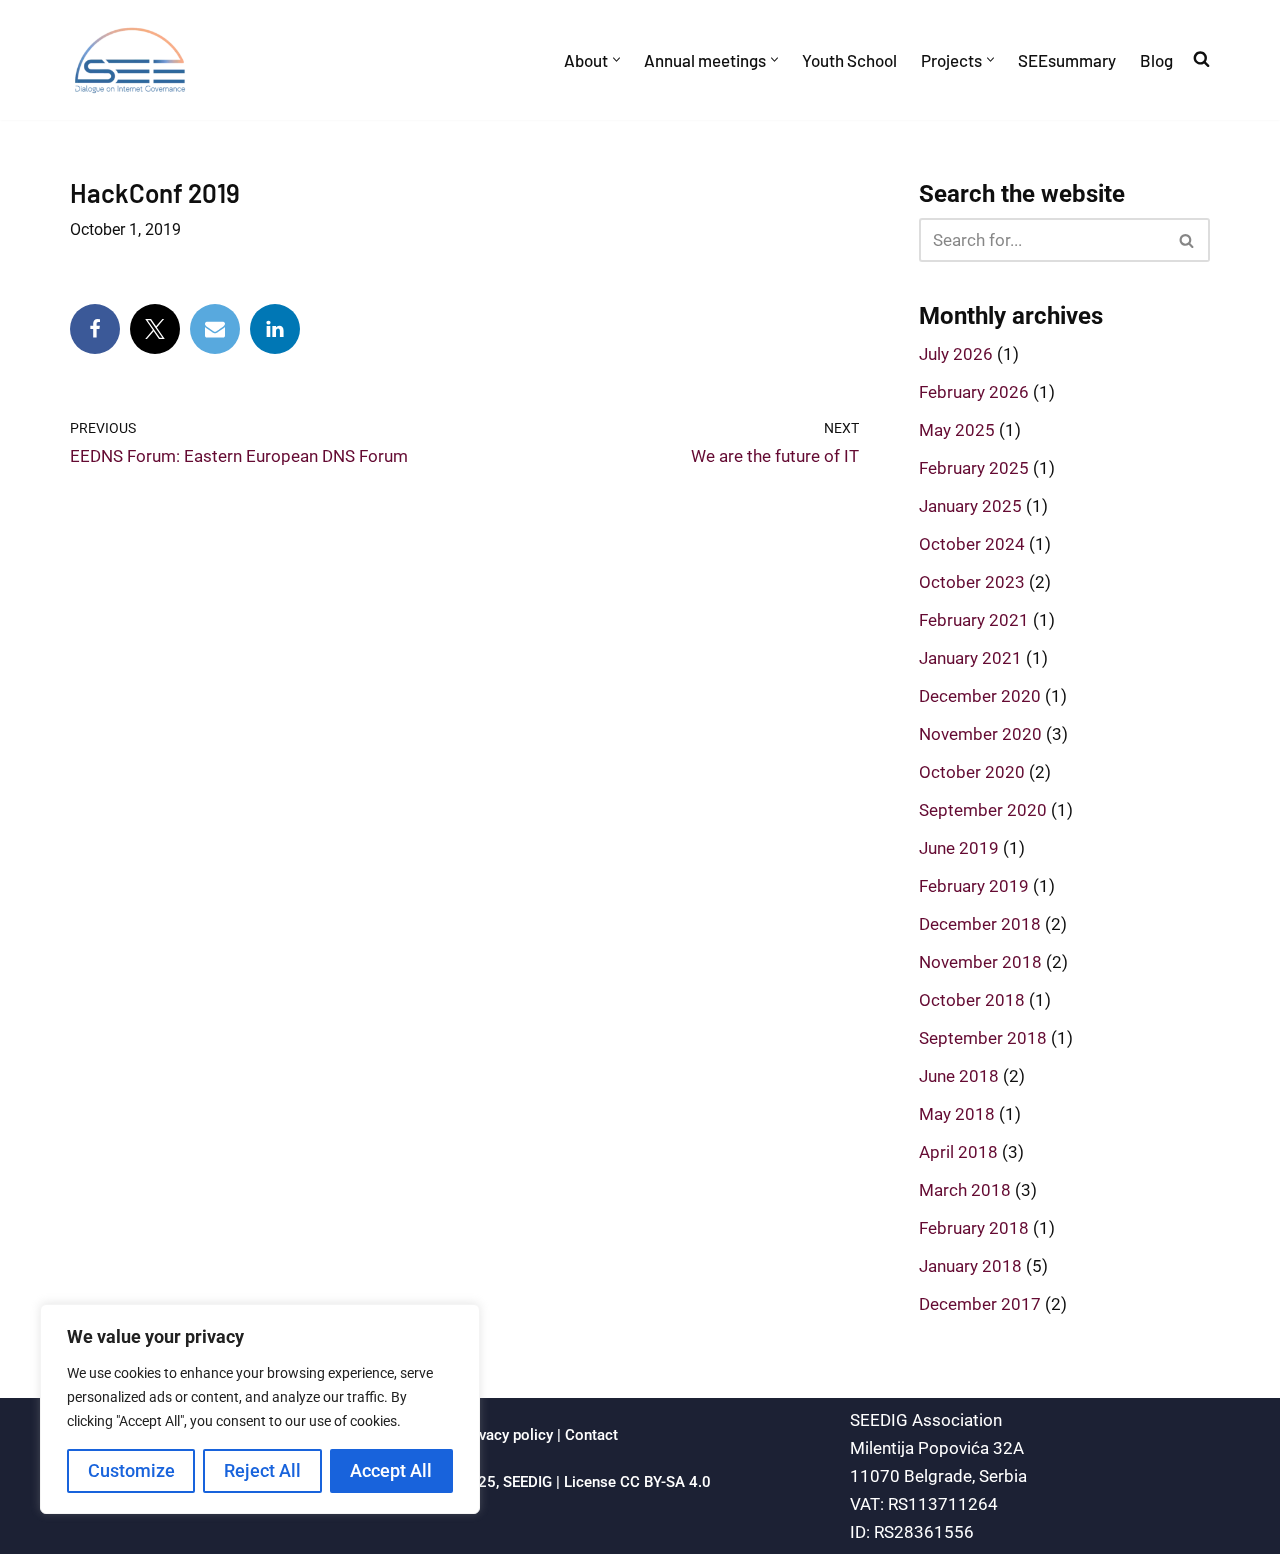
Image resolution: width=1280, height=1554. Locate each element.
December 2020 (980, 696)
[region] (260, 1409)
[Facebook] (95, 329)
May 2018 (957, 1114)
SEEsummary (1067, 60)
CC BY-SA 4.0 (665, 1482)
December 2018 (980, 924)
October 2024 (972, 544)
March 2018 (965, 1190)
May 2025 (957, 430)
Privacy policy (506, 1435)
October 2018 (972, 1000)
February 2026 (974, 392)
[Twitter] (155, 329)
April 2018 (958, 1152)
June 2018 (959, 1076)
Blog (1156, 60)
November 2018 (980, 962)
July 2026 (956, 354)
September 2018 (983, 1038)
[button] (616, 59)
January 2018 (970, 1266)
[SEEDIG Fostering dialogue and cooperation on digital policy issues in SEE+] (135, 60)
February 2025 (974, 468)
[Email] (215, 329)
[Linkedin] (275, 329)
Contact (591, 1435)
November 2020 (980, 734)
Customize (131, 1470)
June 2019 (959, 848)
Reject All (262, 1470)
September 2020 (983, 810)
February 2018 (974, 1228)
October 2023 (972, 582)
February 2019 (974, 886)
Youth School (849, 60)
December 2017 (980, 1304)
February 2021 (974, 620)
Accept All (391, 1470)
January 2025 (970, 506)
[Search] (1187, 240)
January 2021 (970, 658)
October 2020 (972, 772)
